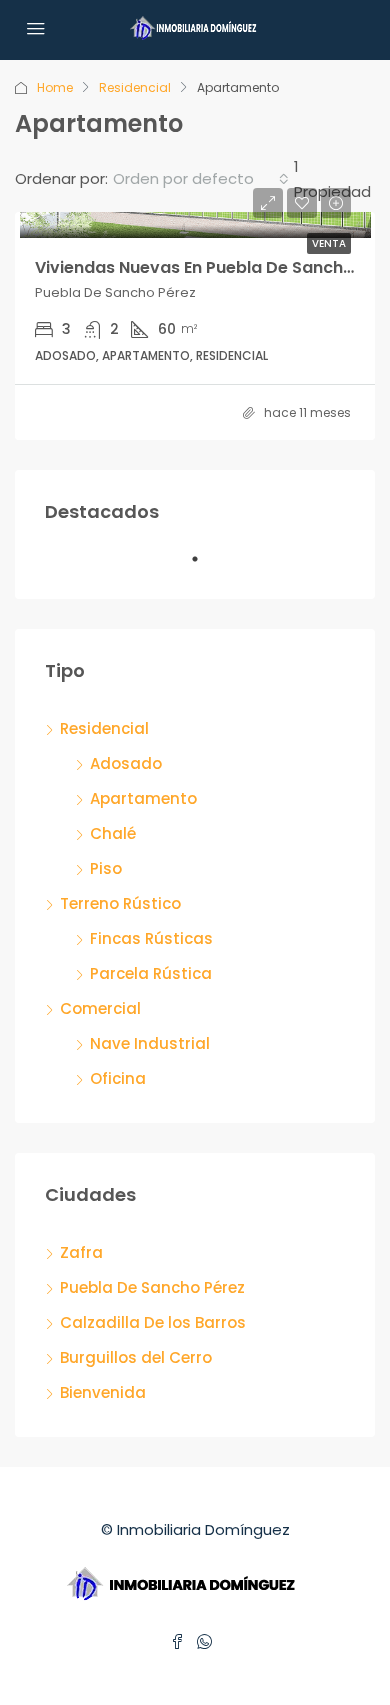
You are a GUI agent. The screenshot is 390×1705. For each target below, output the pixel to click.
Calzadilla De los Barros (153, 1322)
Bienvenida (103, 1392)
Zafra (81, 1252)
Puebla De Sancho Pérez (152, 1287)
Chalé (113, 833)
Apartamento (143, 798)
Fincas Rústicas (151, 938)
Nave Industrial (150, 1043)
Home (55, 87)
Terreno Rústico (120, 903)
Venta (329, 243)
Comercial (100, 1008)
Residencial (135, 87)
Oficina (118, 1078)
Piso (106, 868)
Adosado (126, 763)
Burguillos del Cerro (136, 1357)
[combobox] (201, 179)
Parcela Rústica (151, 973)
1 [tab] (205, 567)
